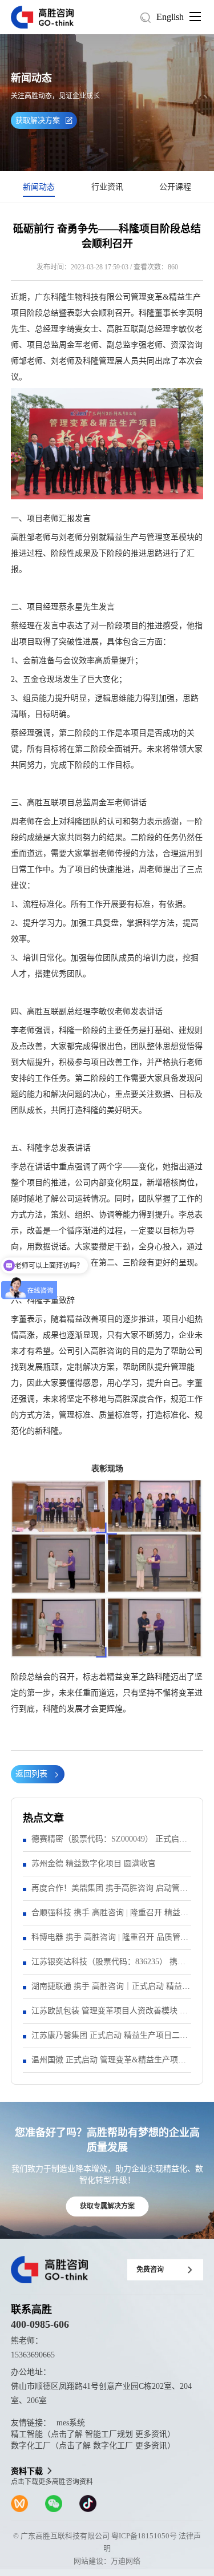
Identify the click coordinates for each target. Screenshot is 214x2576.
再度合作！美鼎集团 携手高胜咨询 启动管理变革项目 (110, 1892)
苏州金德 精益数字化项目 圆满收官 (94, 1864)
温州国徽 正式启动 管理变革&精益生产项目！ (105, 2064)
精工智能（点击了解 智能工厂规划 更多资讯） (93, 2434)
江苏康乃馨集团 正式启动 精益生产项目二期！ (106, 2039)
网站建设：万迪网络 (107, 2561)
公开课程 (175, 187)
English (170, 17)
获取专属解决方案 (107, 2206)
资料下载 (27, 2471)
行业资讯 (107, 187)
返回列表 (31, 1774)
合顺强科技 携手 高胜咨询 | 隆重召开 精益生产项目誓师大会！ (110, 1917)
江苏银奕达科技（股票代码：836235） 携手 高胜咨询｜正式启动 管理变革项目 (108, 1966)
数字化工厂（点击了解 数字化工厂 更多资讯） (93, 2446)
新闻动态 (39, 187)
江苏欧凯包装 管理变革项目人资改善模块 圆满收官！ (110, 2015)
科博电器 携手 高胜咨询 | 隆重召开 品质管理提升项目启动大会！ (110, 1941)
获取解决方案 (38, 120)
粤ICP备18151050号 (144, 2536)
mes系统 (71, 2423)
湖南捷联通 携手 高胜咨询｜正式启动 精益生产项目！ (111, 1990)
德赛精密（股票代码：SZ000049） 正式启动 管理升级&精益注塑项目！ (109, 1843)
